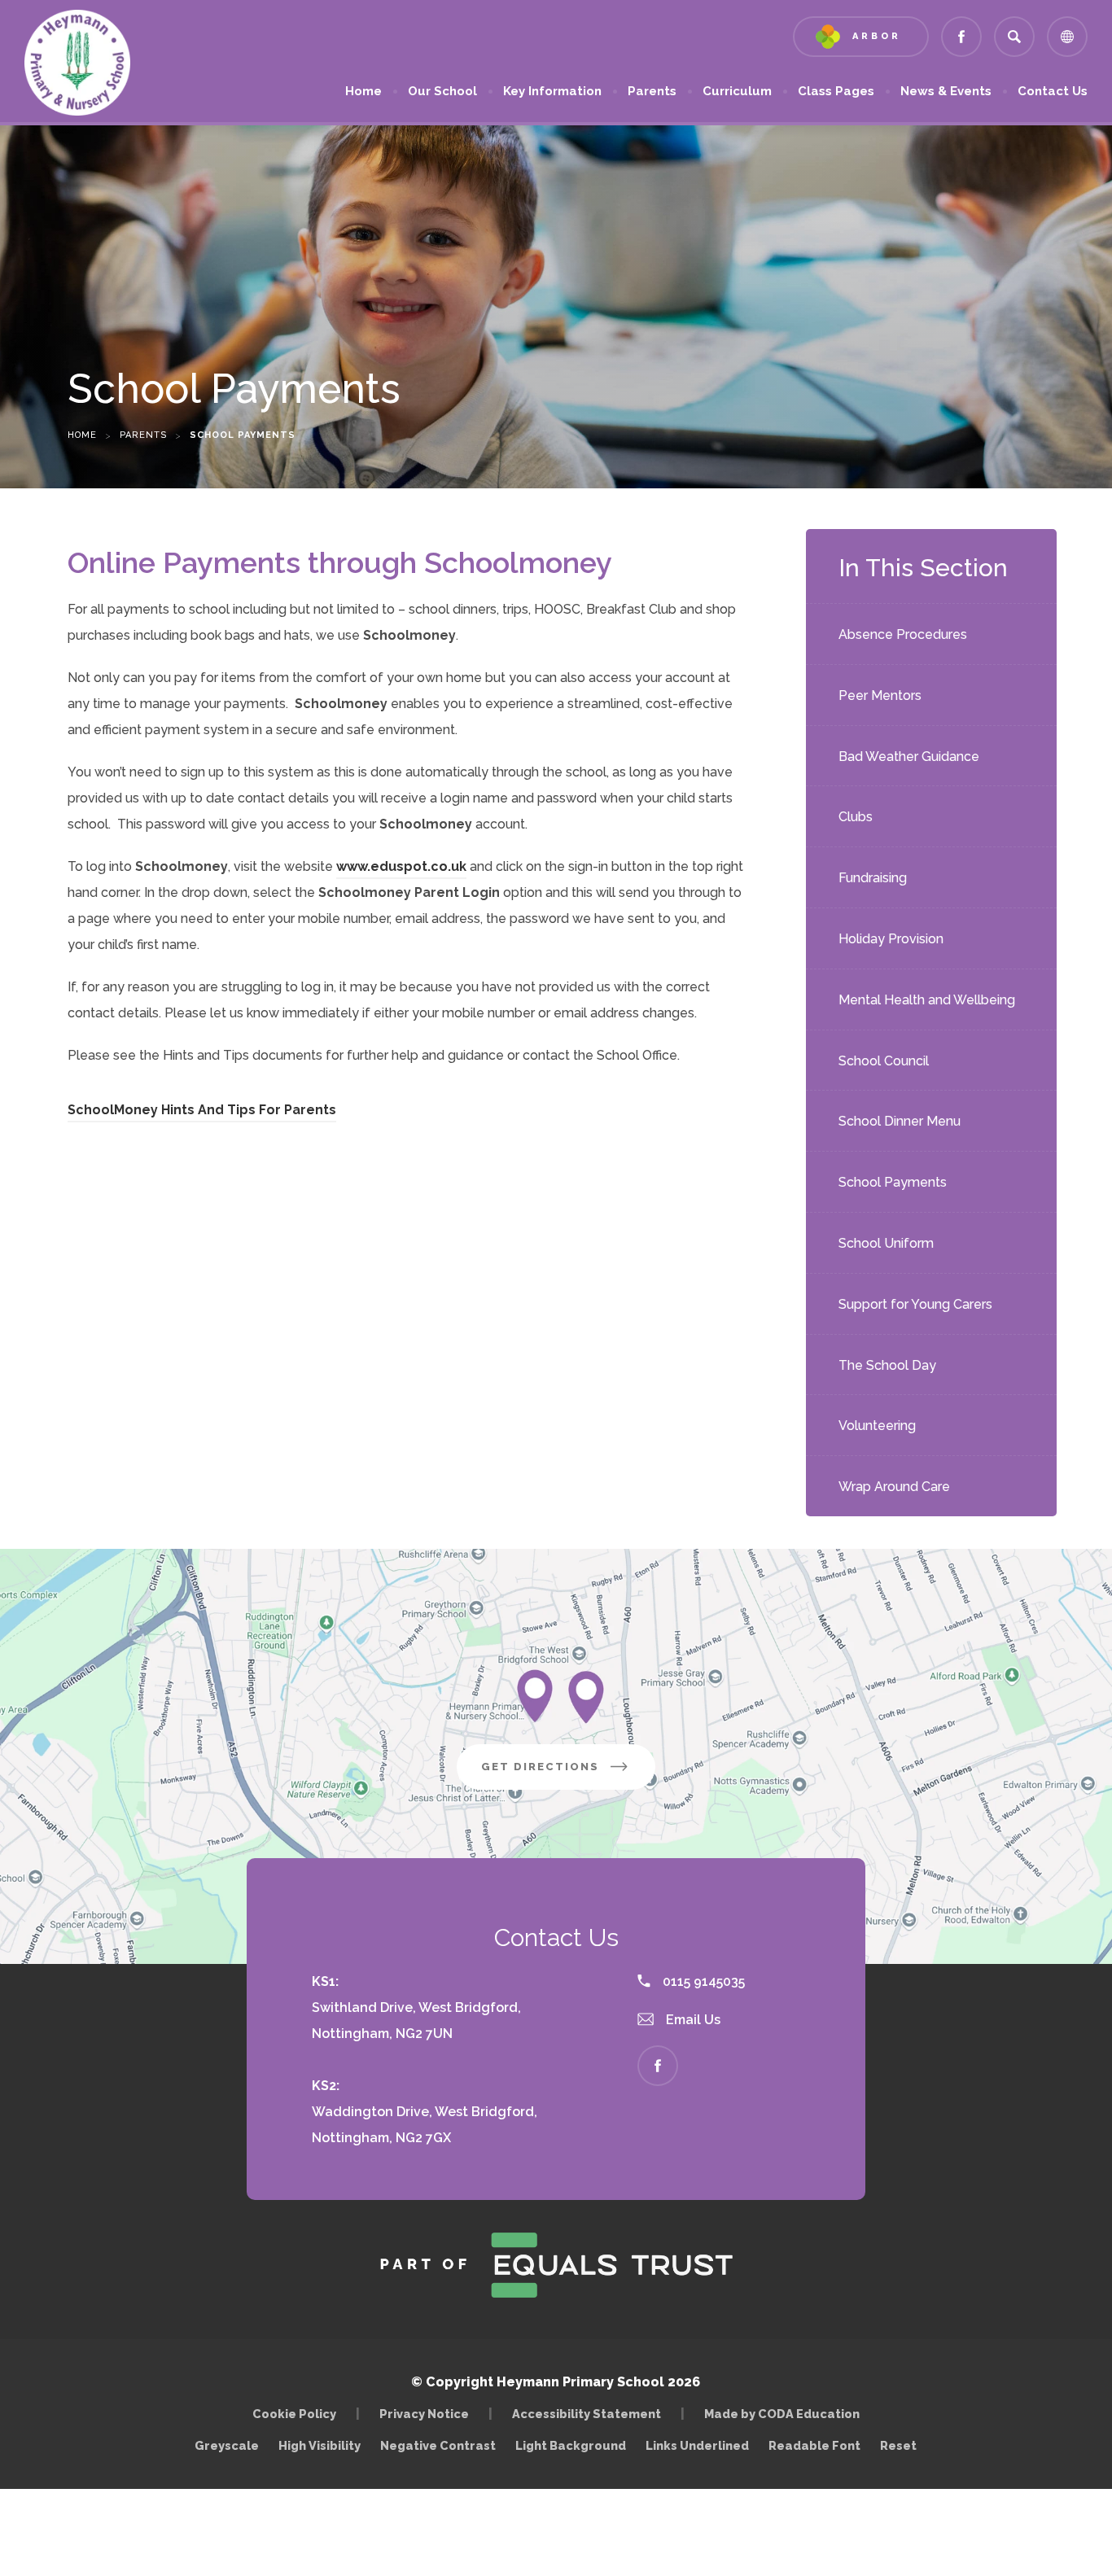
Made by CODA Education (786, 2414)
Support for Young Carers (915, 1304)
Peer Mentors (880, 695)
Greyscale (227, 2445)
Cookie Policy (294, 2414)
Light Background (571, 2445)
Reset (898, 2445)
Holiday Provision (891, 939)
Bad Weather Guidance (909, 757)
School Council (884, 1061)
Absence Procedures (903, 634)
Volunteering (877, 1426)
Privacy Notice (424, 2414)
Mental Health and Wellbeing (927, 1000)
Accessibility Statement (587, 2414)
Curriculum (737, 91)
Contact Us (1053, 91)
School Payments (893, 1182)
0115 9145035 (702, 1981)
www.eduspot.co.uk (401, 869)
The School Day (887, 1365)
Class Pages (836, 91)
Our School (442, 91)
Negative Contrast (438, 2445)
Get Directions (568, 1775)
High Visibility (320, 2445)
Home (363, 91)
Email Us (692, 2020)
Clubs (856, 817)
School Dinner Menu (900, 1121)
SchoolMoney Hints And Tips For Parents (202, 1112)
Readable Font (814, 2445)
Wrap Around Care (894, 1487)
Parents (652, 91)
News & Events (946, 91)
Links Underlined (697, 2445)
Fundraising (873, 878)
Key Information (552, 91)
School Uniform (886, 1243)
